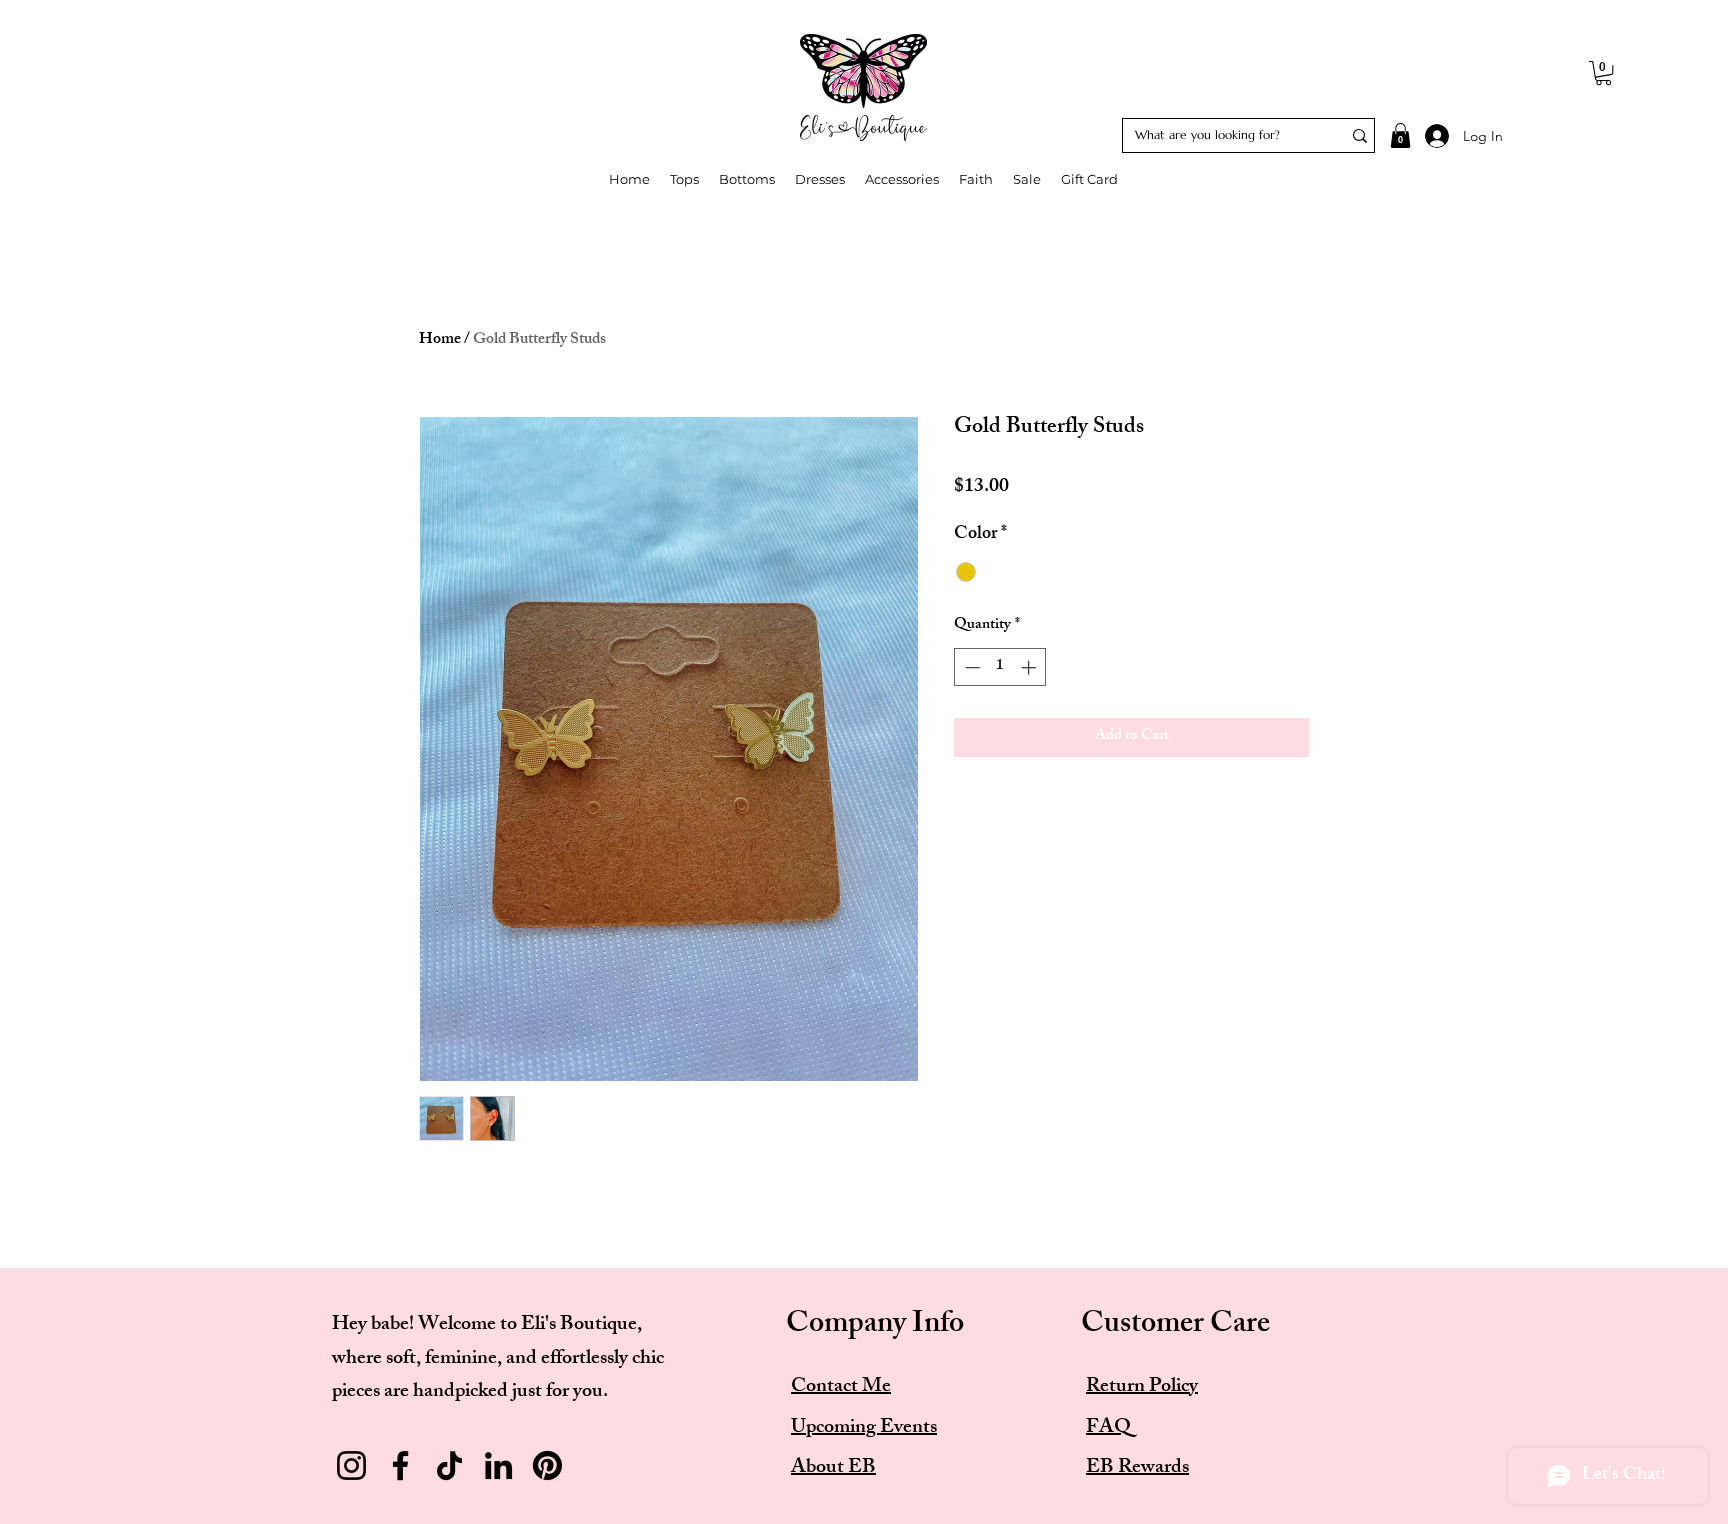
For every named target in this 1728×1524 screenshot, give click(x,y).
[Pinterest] (547, 1465)
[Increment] (1030, 667)
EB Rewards (1137, 1468)
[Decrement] (970, 667)
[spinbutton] (1000, 667)
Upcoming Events (864, 1428)
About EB (833, 1468)
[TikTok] (449, 1465)
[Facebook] (400, 1465)
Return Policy (1142, 1387)
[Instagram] (351, 1465)
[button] (1603, 73)
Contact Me (841, 1387)
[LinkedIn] (498, 1465)
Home (440, 340)
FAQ (1108, 1428)
